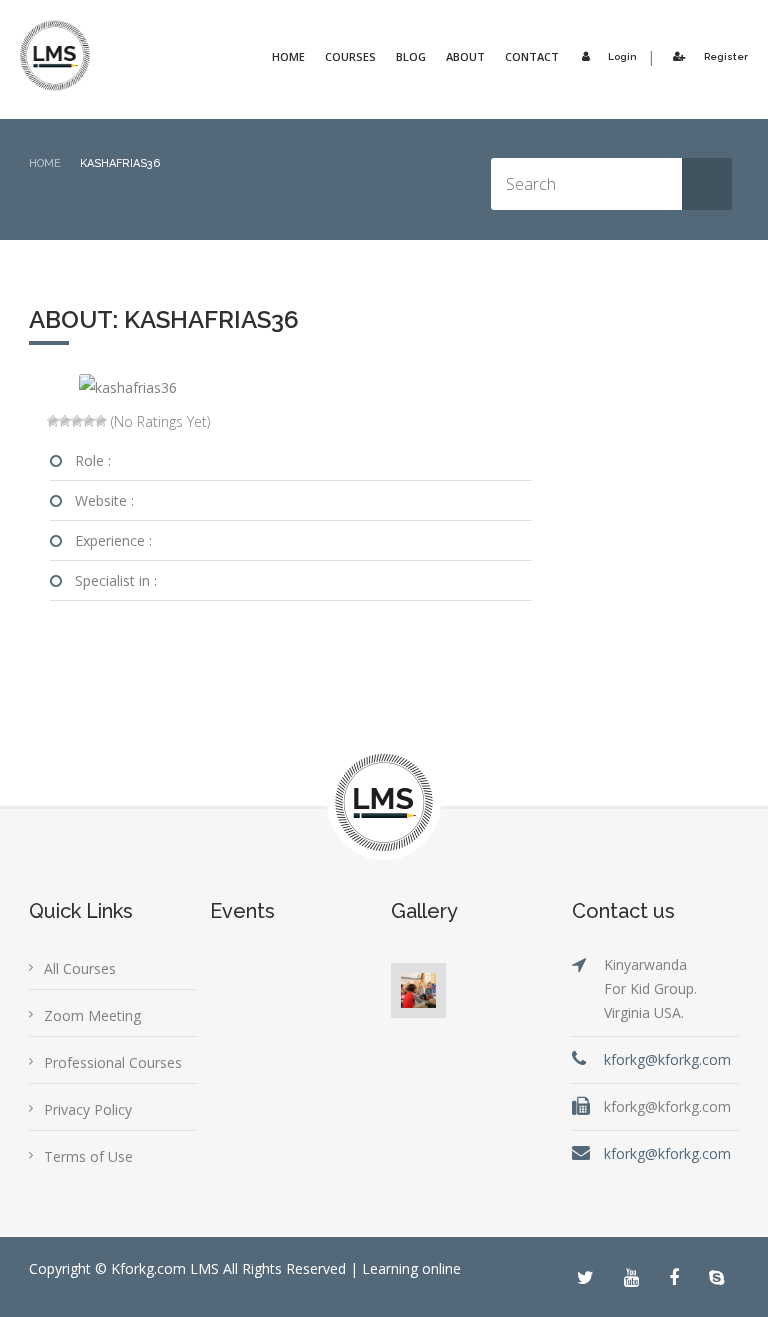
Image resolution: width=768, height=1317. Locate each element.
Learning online (411, 1268)
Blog (411, 56)
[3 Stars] (77, 421)
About (465, 56)
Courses (350, 56)
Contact (532, 56)
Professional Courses (113, 1062)
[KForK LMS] (55, 55)
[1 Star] (53, 421)
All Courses (80, 968)
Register (726, 56)
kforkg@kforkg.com (667, 1059)
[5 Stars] (101, 421)
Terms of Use (88, 1156)
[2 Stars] (65, 421)
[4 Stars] (89, 421)
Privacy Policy (88, 1109)
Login (622, 56)
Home (288, 56)
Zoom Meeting (92, 1015)
